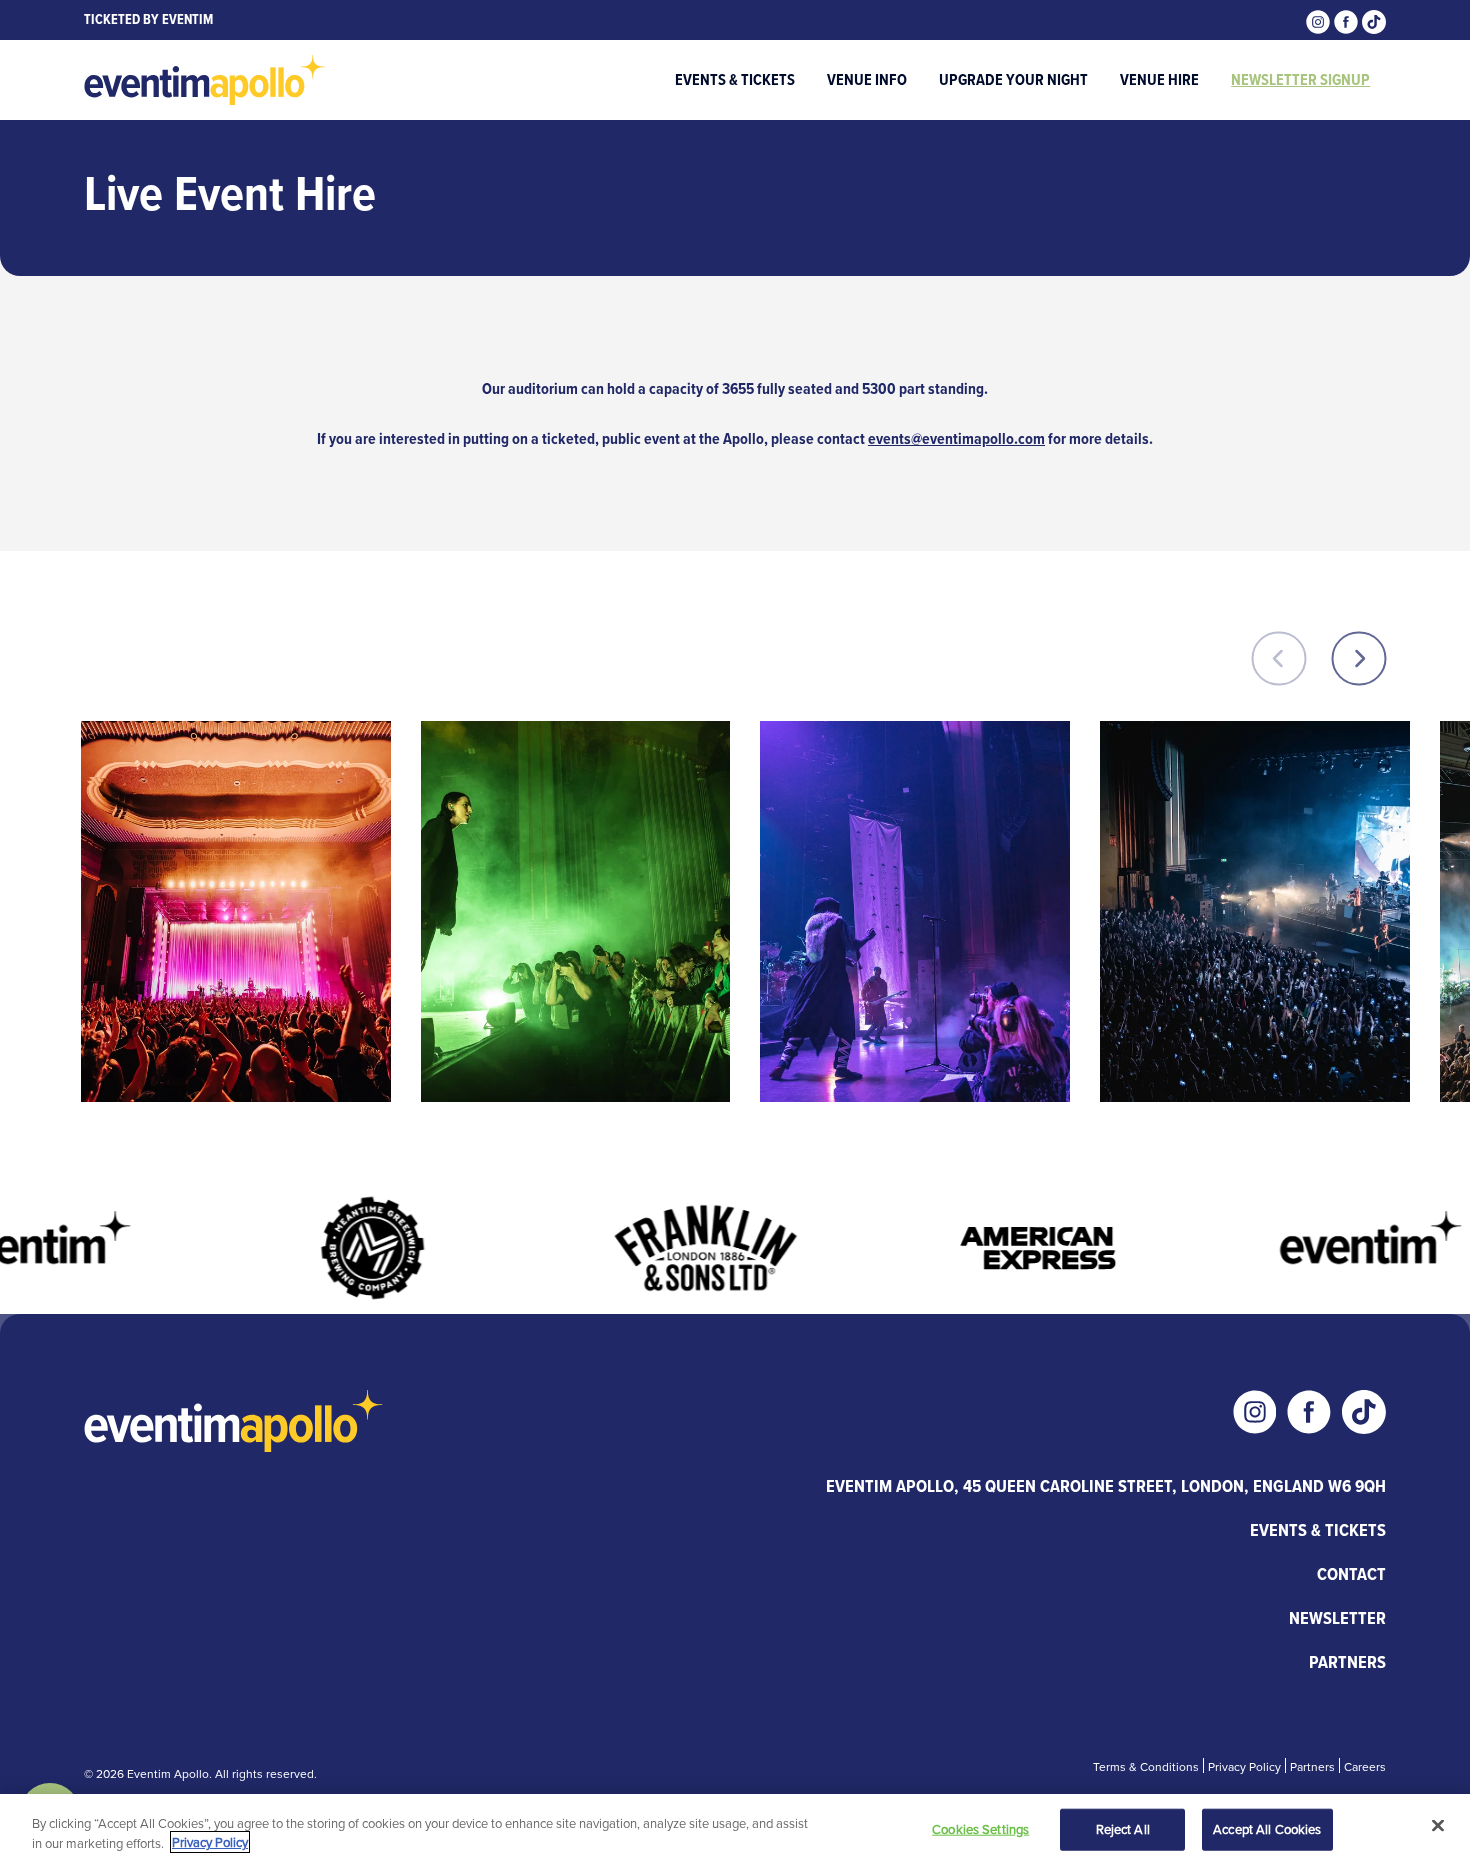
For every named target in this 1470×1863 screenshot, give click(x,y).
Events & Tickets (735, 79)
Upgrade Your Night (1013, 79)
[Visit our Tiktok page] (1374, 20)
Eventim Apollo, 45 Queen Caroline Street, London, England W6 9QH (1106, 1486)
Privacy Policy (1244, 1766)
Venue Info (867, 79)
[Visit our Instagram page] (1320, 20)
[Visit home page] (205, 80)
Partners (1347, 1662)
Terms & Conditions (1146, 1766)
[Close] (1438, 1826)
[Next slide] (1359, 656)
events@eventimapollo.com (956, 438)
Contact (1351, 1574)
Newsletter (1337, 1618)
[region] (735, 1828)
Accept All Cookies (1267, 1829)
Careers (1365, 1766)
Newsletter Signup (1300, 79)
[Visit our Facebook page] (1348, 20)
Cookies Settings (980, 1829)
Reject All (1123, 1829)
